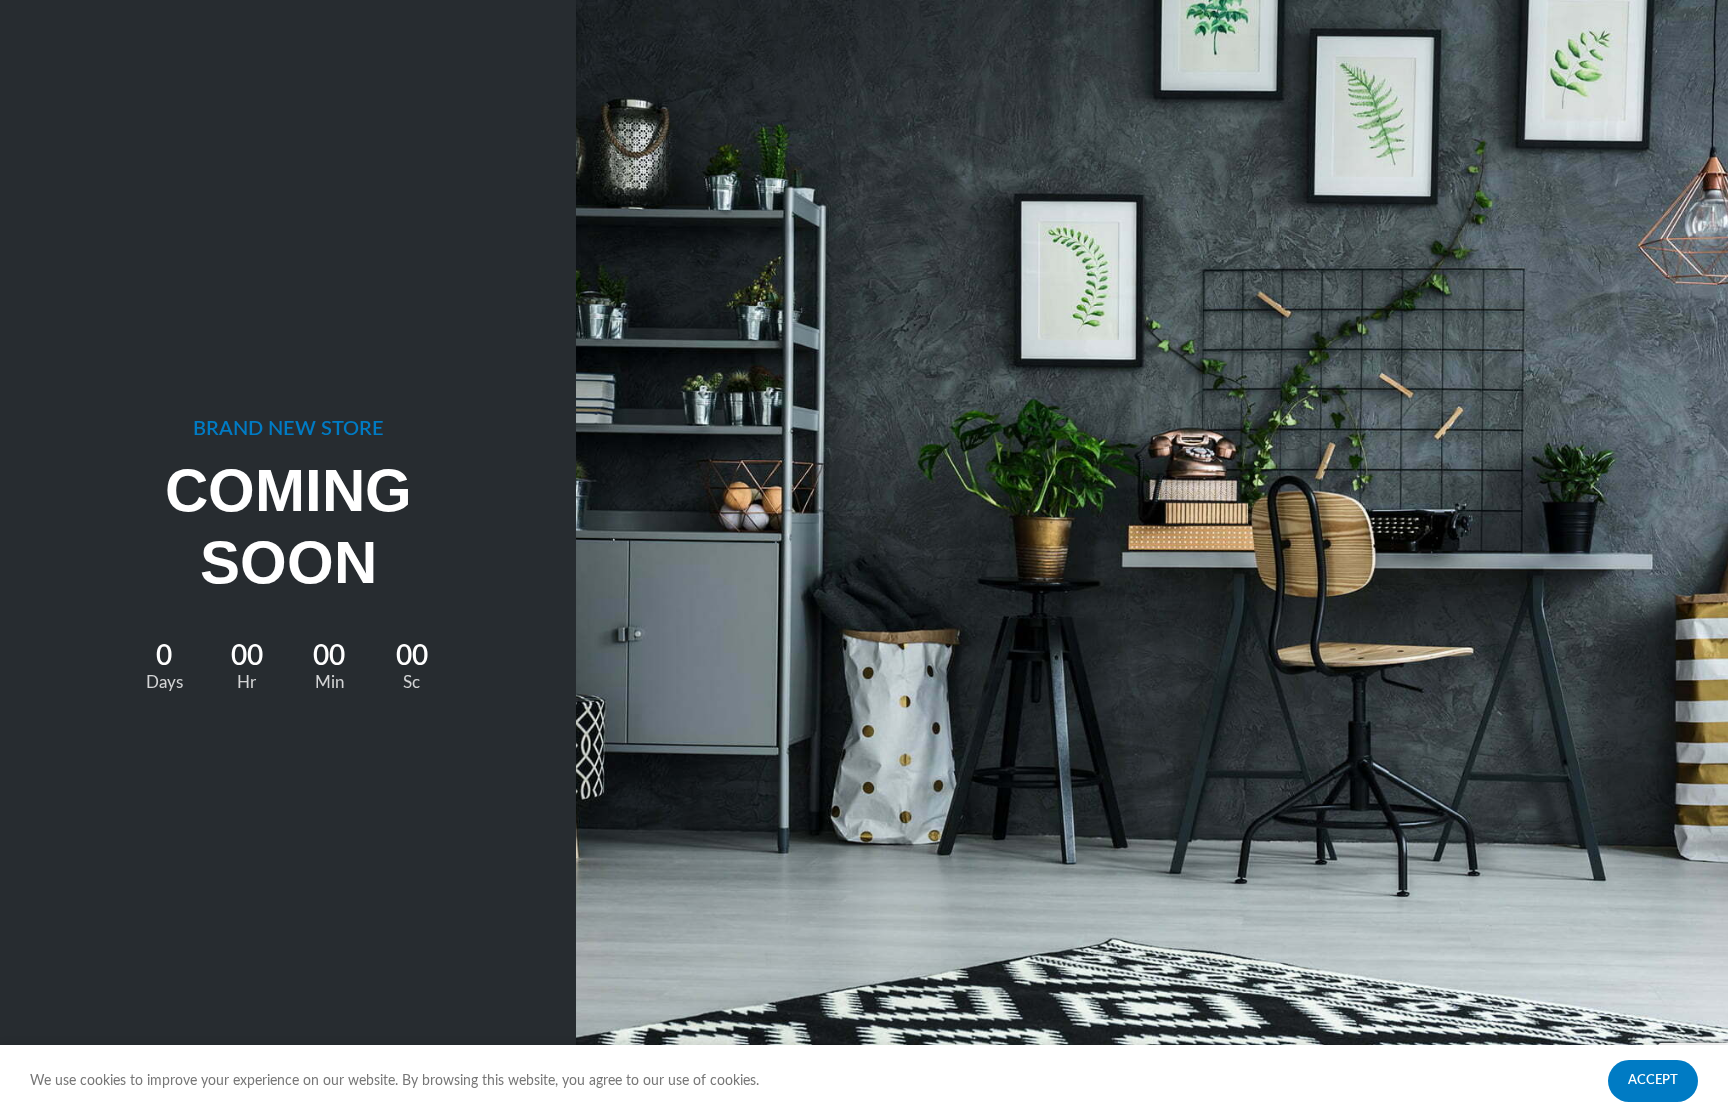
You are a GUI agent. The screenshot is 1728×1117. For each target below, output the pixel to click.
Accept (1653, 1080)
